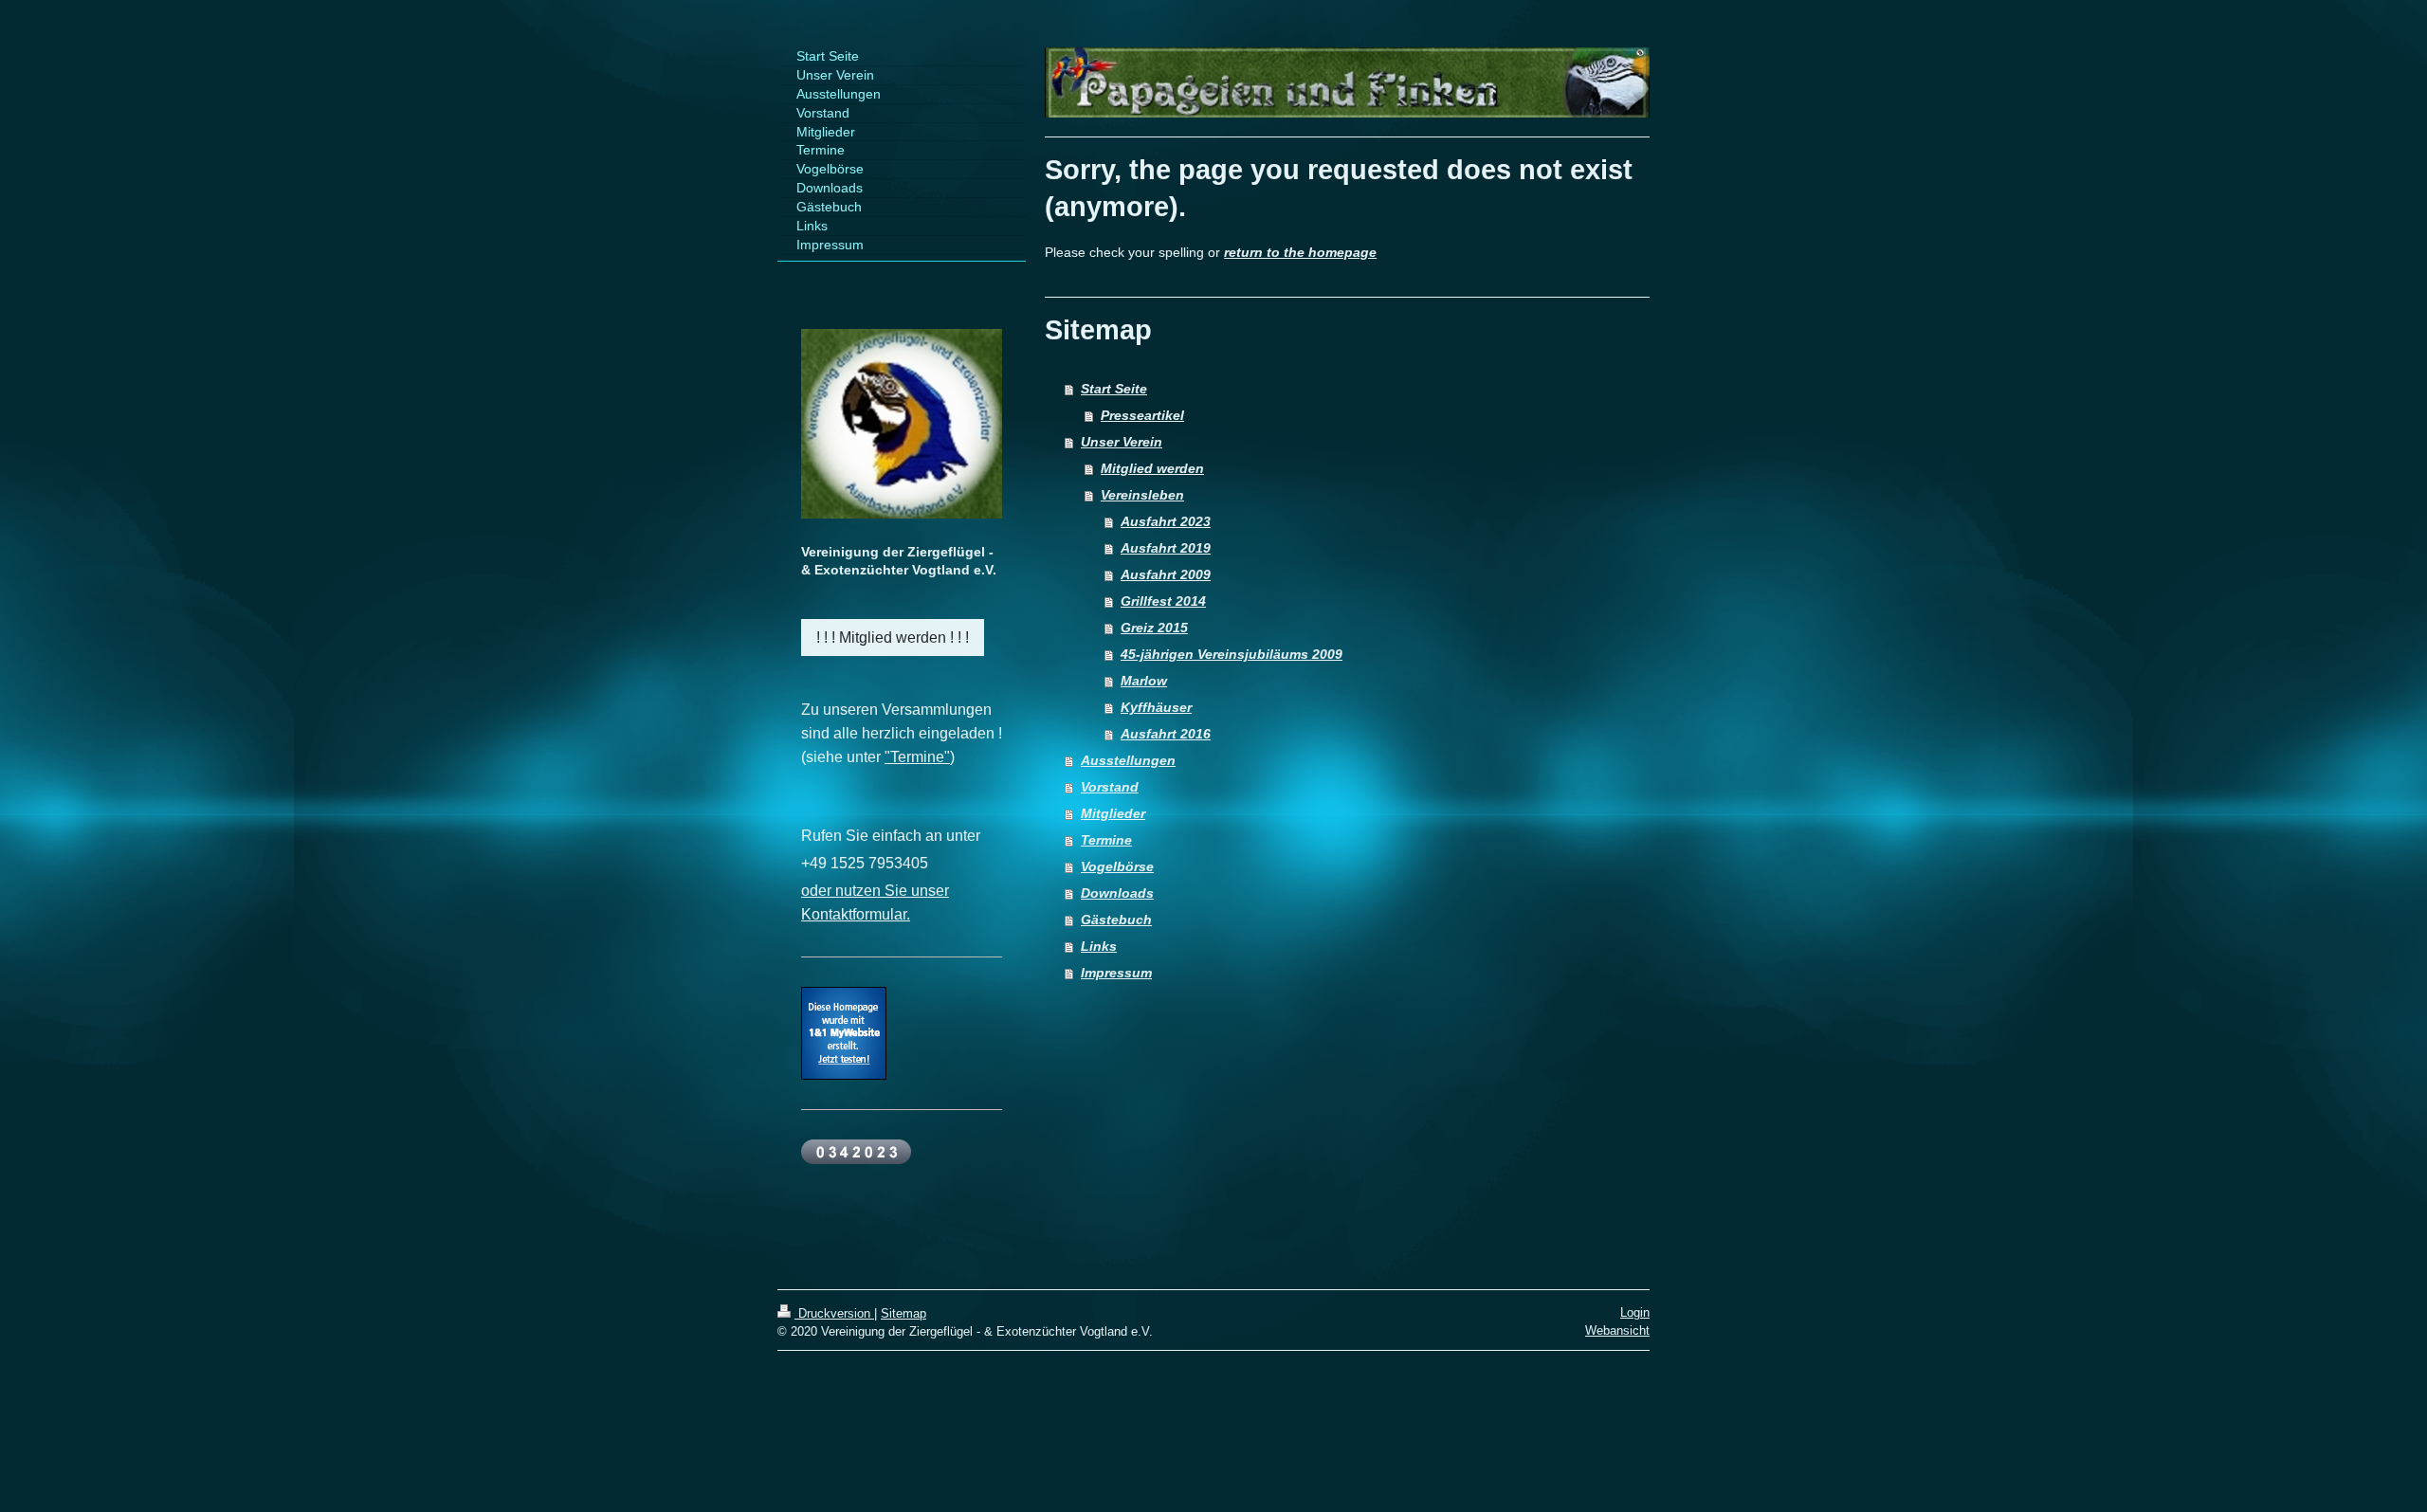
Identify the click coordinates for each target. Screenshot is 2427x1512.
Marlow (1144, 681)
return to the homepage (1300, 252)
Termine (1106, 840)
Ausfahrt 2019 (1166, 548)
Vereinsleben (1142, 495)
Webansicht (1617, 1330)
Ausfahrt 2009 (1166, 574)
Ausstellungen (1128, 760)
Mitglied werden (1152, 468)
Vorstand (1110, 787)
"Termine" (917, 757)
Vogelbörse (1117, 866)
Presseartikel (1142, 415)
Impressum (1116, 973)
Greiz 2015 (1154, 628)
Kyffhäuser (1156, 707)
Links (1099, 946)
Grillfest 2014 (1163, 601)
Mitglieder (1113, 813)
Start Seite (1114, 389)
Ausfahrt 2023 (1166, 521)
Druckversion (834, 1313)
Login (1635, 1312)
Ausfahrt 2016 (1166, 734)
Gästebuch (1116, 920)
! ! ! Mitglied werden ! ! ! (893, 638)
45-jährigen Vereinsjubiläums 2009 (1232, 654)
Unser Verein (1122, 442)
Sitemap (903, 1313)
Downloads (1117, 893)
